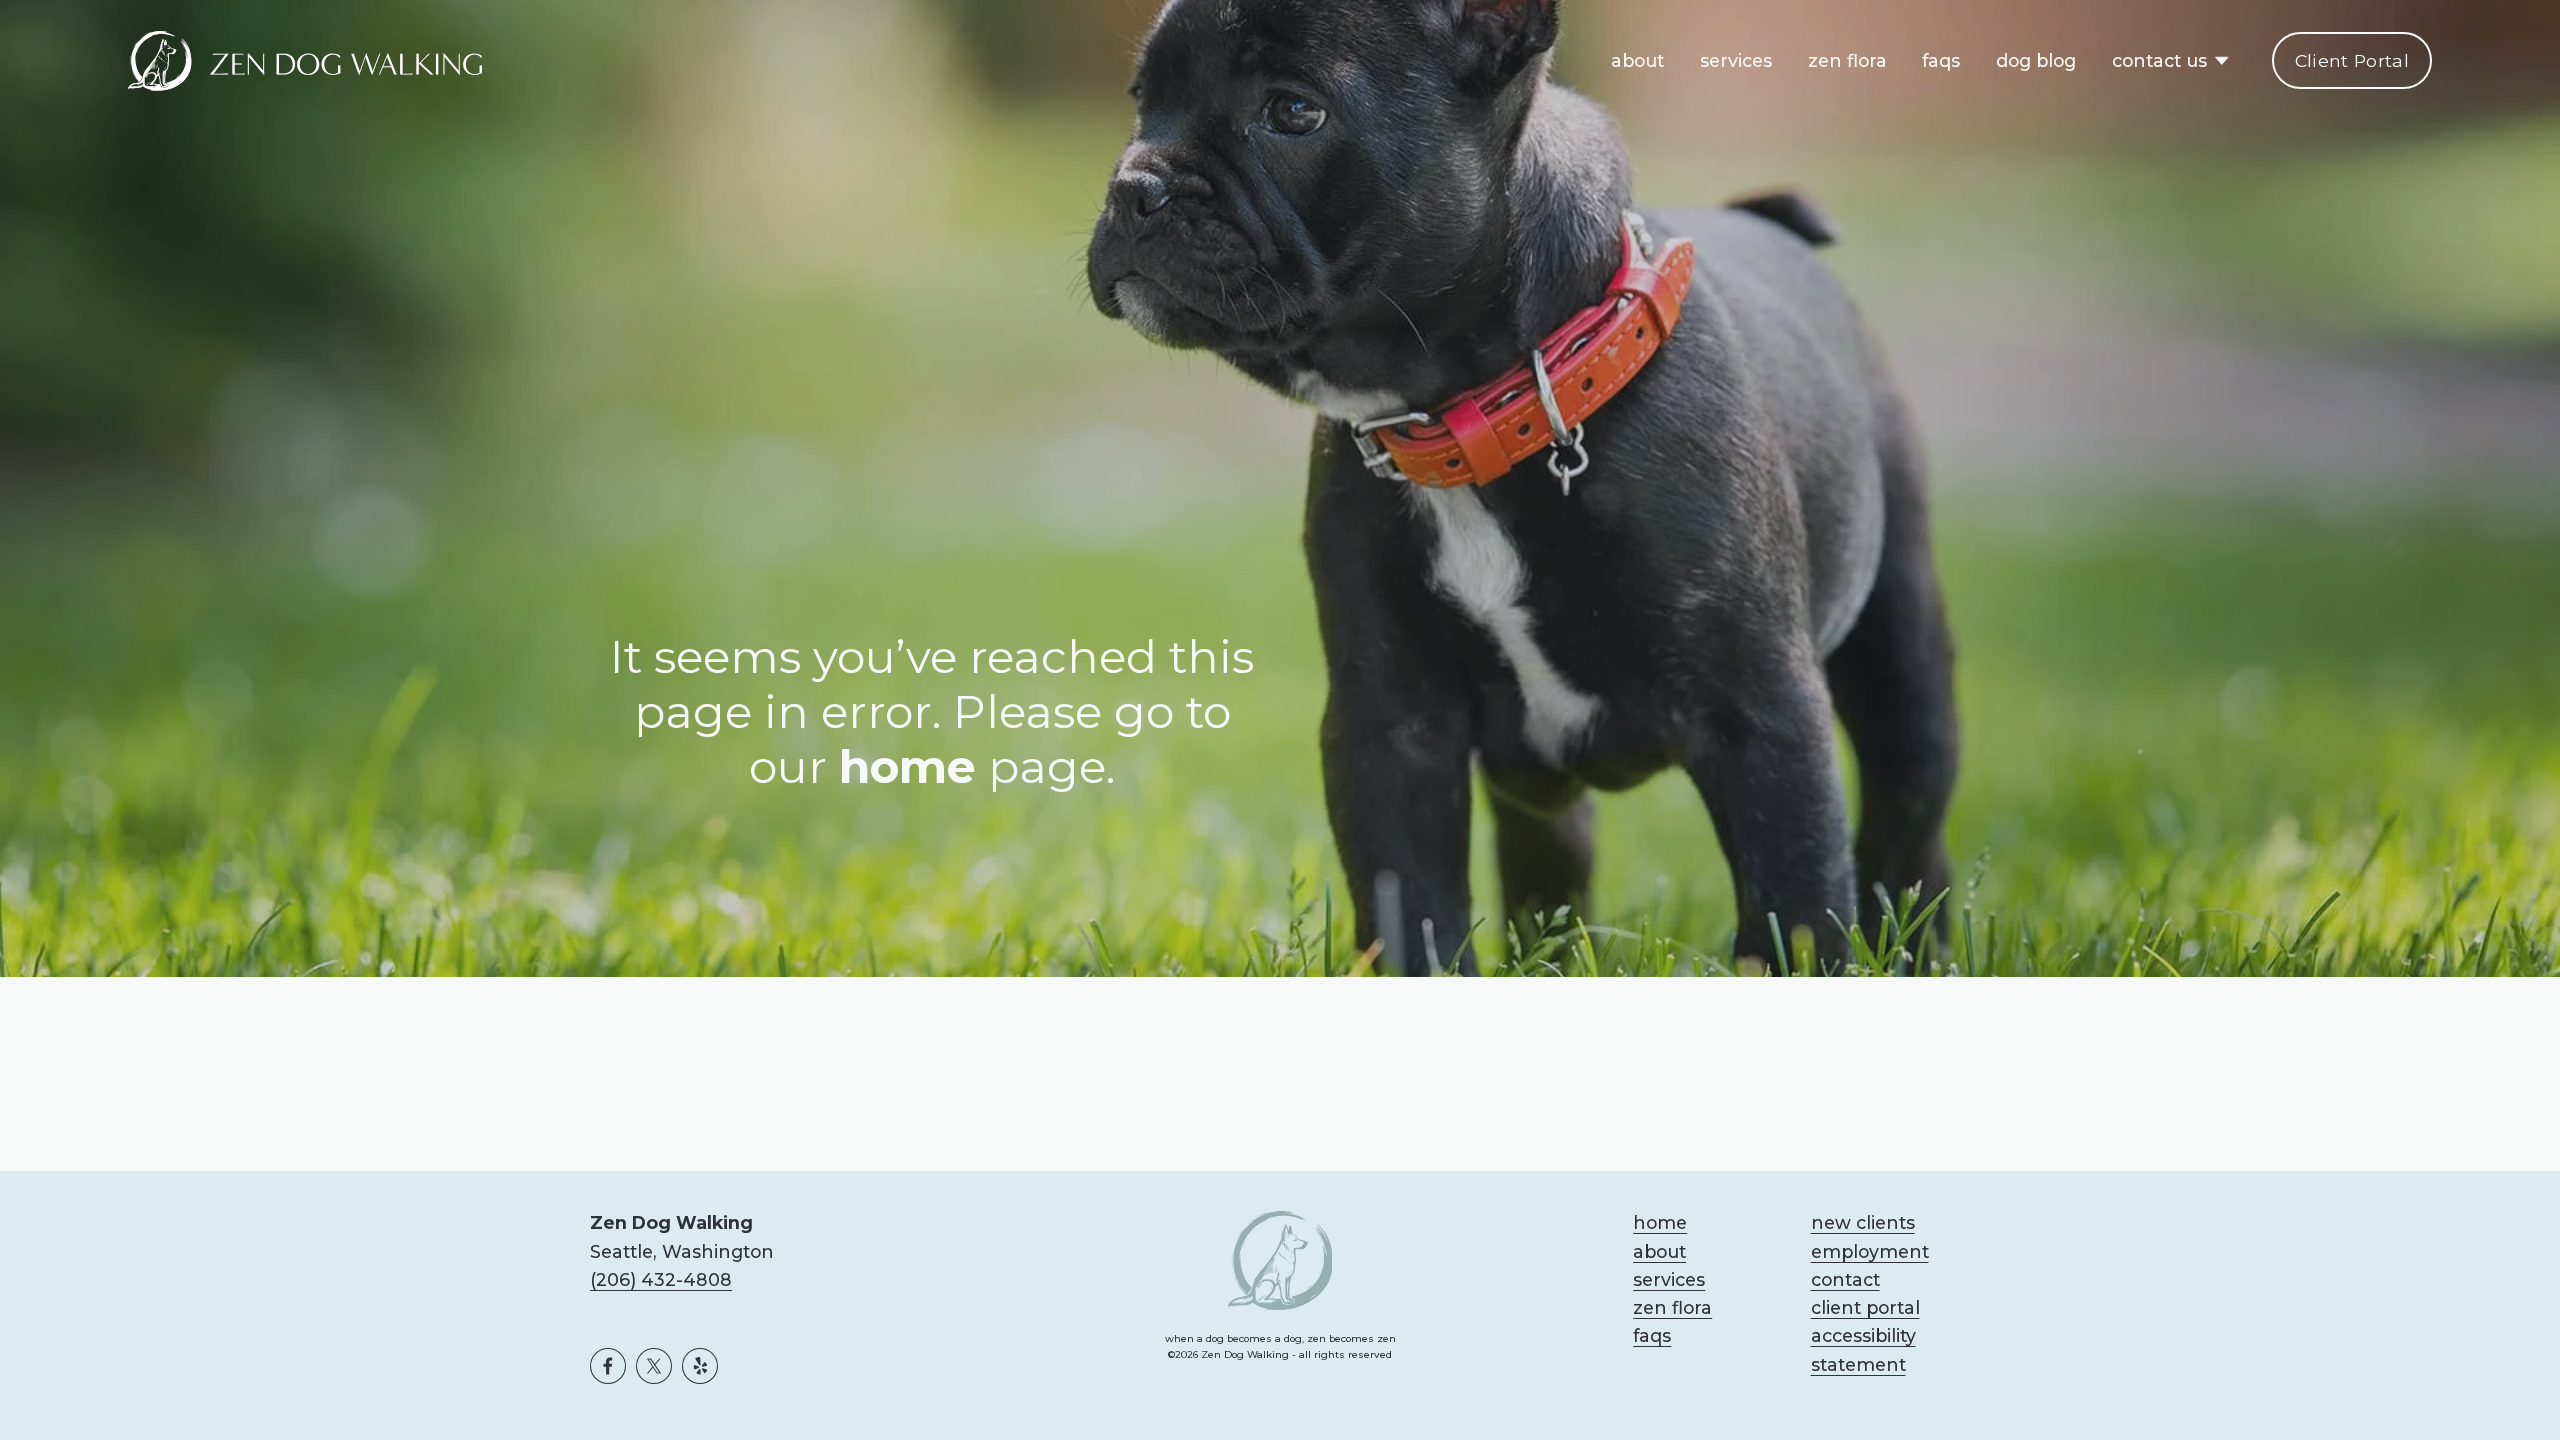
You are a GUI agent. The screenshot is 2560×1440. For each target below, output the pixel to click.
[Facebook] (608, 1366)
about (1637, 60)
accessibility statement (1863, 1349)
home (1660, 1222)
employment (1870, 1251)
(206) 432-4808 (661, 1279)
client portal (1865, 1307)
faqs (1941, 60)
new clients (1863, 1222)
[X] (654, 1366)
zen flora (1847, 60)
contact (1845, 1279)
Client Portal (2352, 60)
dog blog (2036, 60)
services (1736, 60)
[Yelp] (700, 1366)
